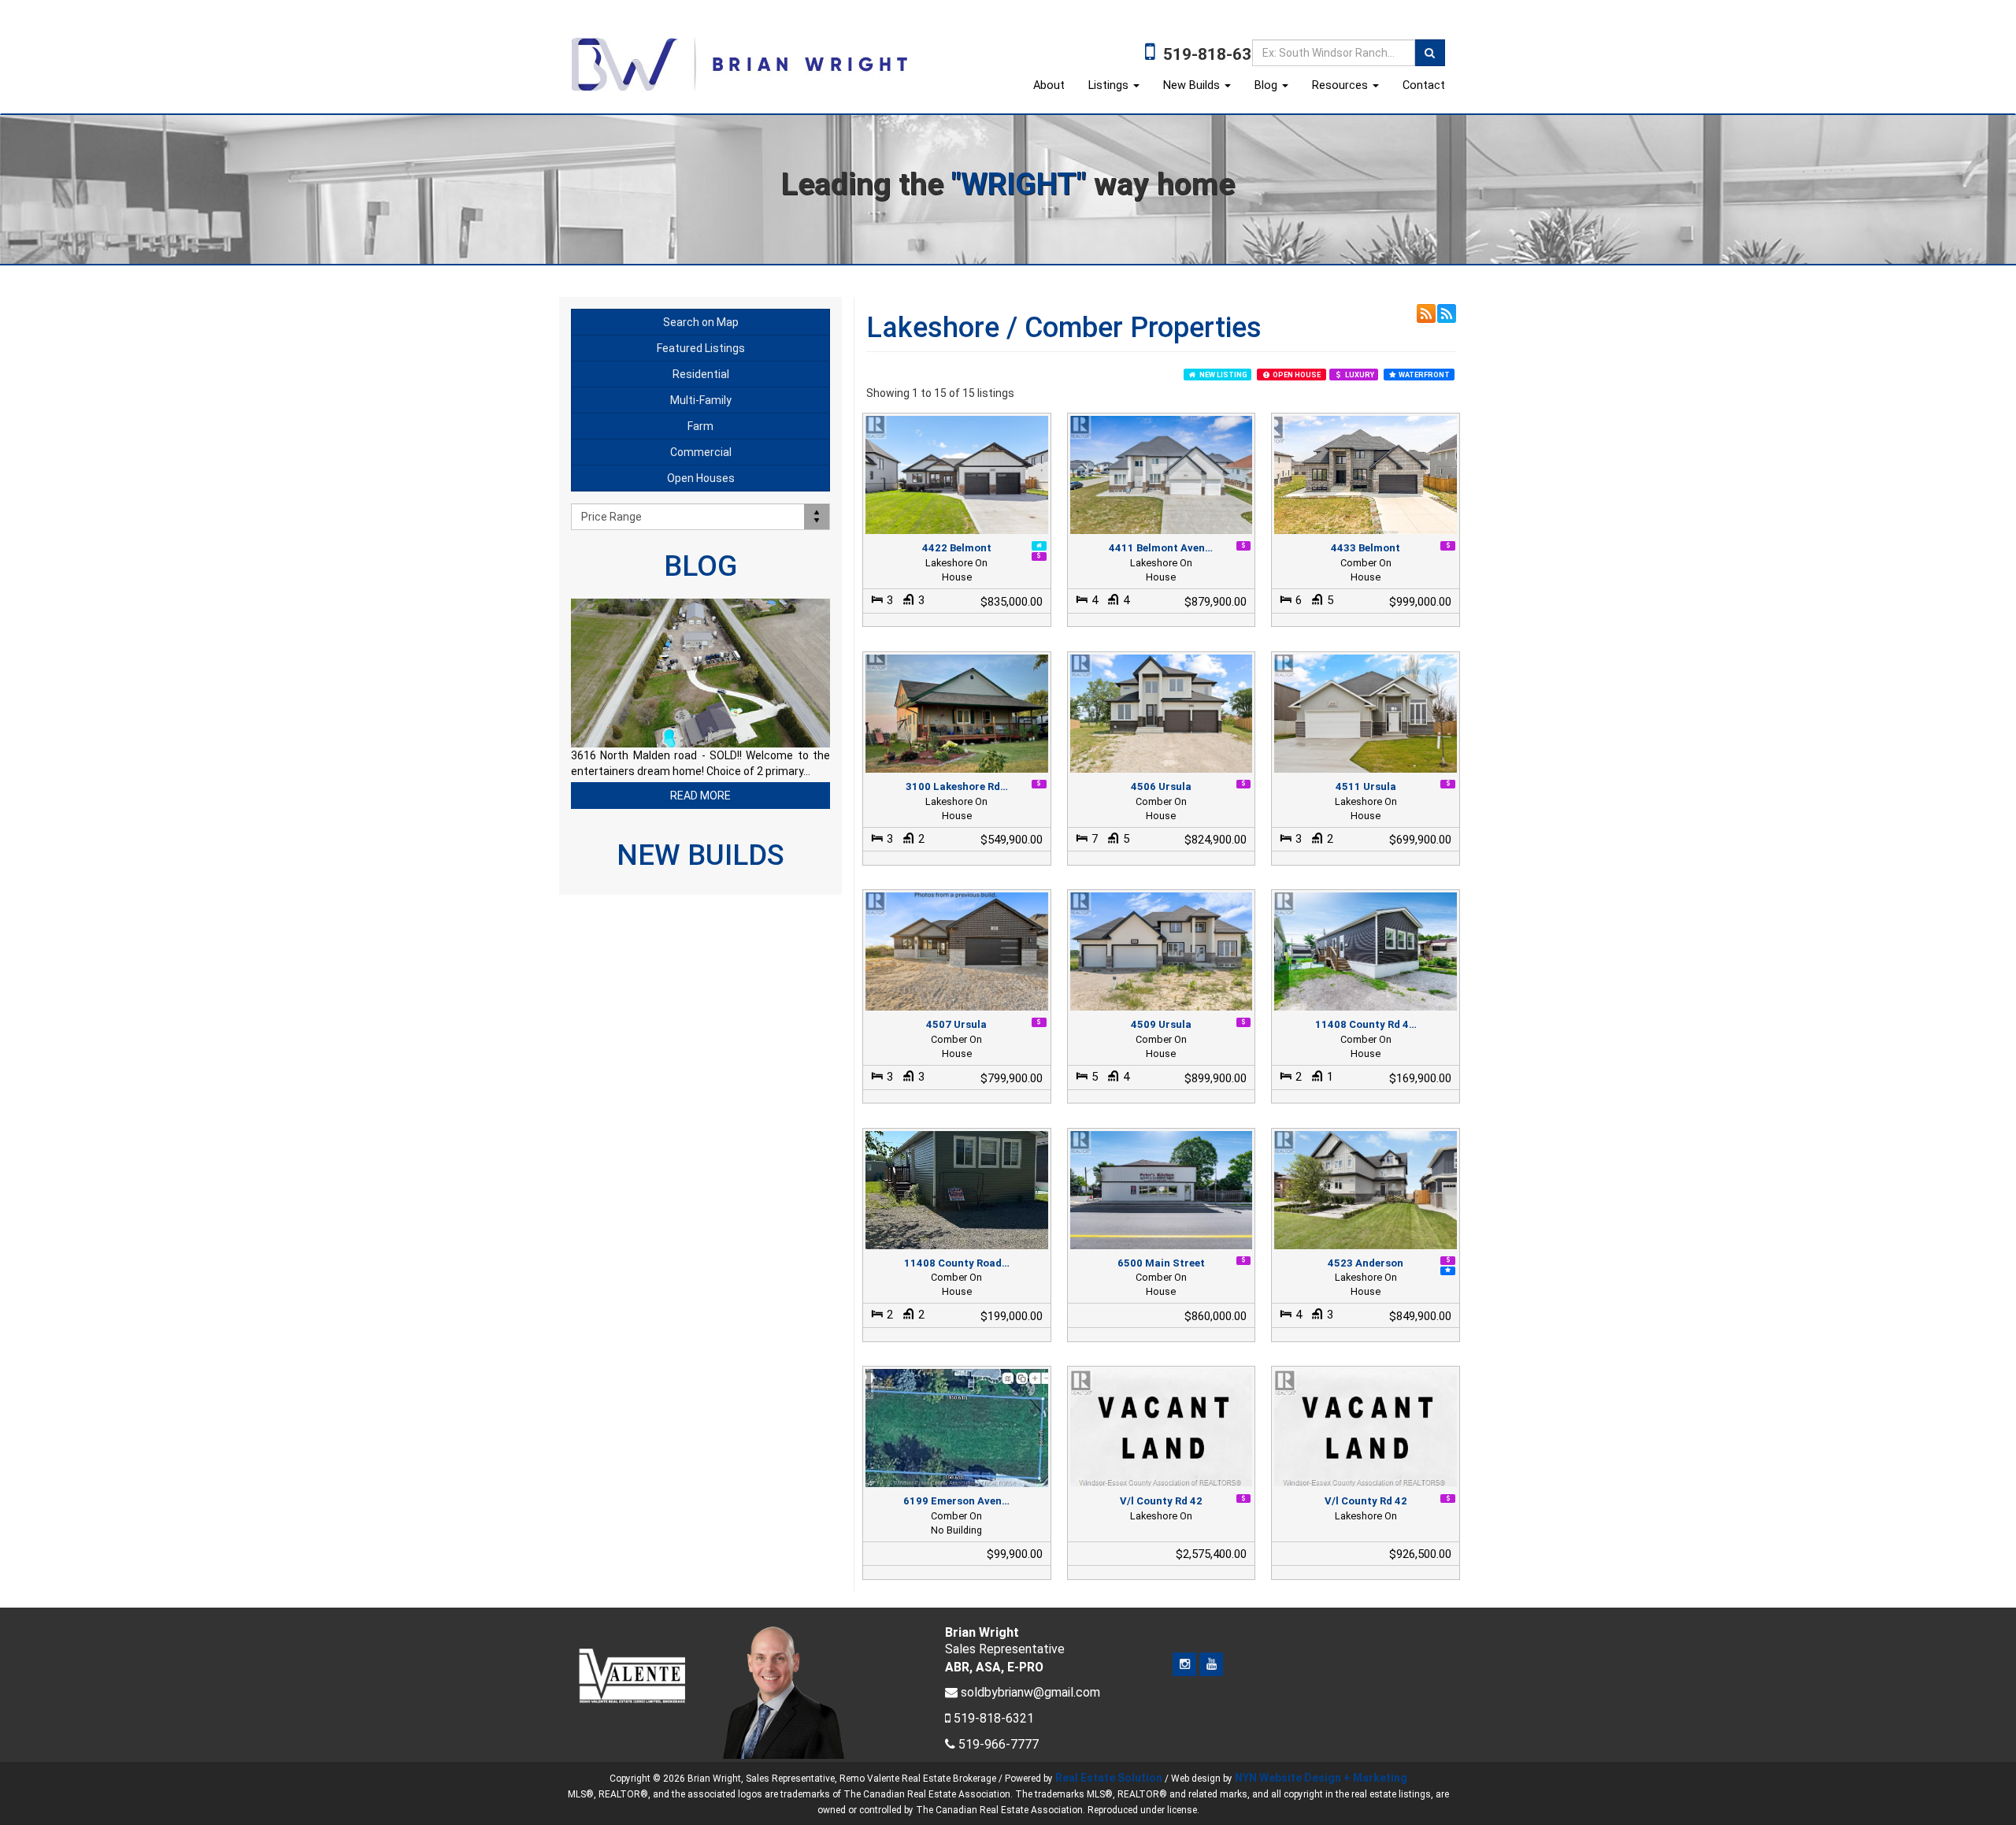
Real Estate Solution (1109, 1778)
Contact (1424, 85)
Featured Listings (701, 348)
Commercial (701, 452)
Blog (1267, 85)
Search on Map (701, 322)
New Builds (1193, 85)
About (1049, 85)
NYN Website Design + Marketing (1321, 1778)
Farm (700, 426)
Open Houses (701, 478)
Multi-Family (701, 400)
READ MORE (700, 796)
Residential (701, 374)
